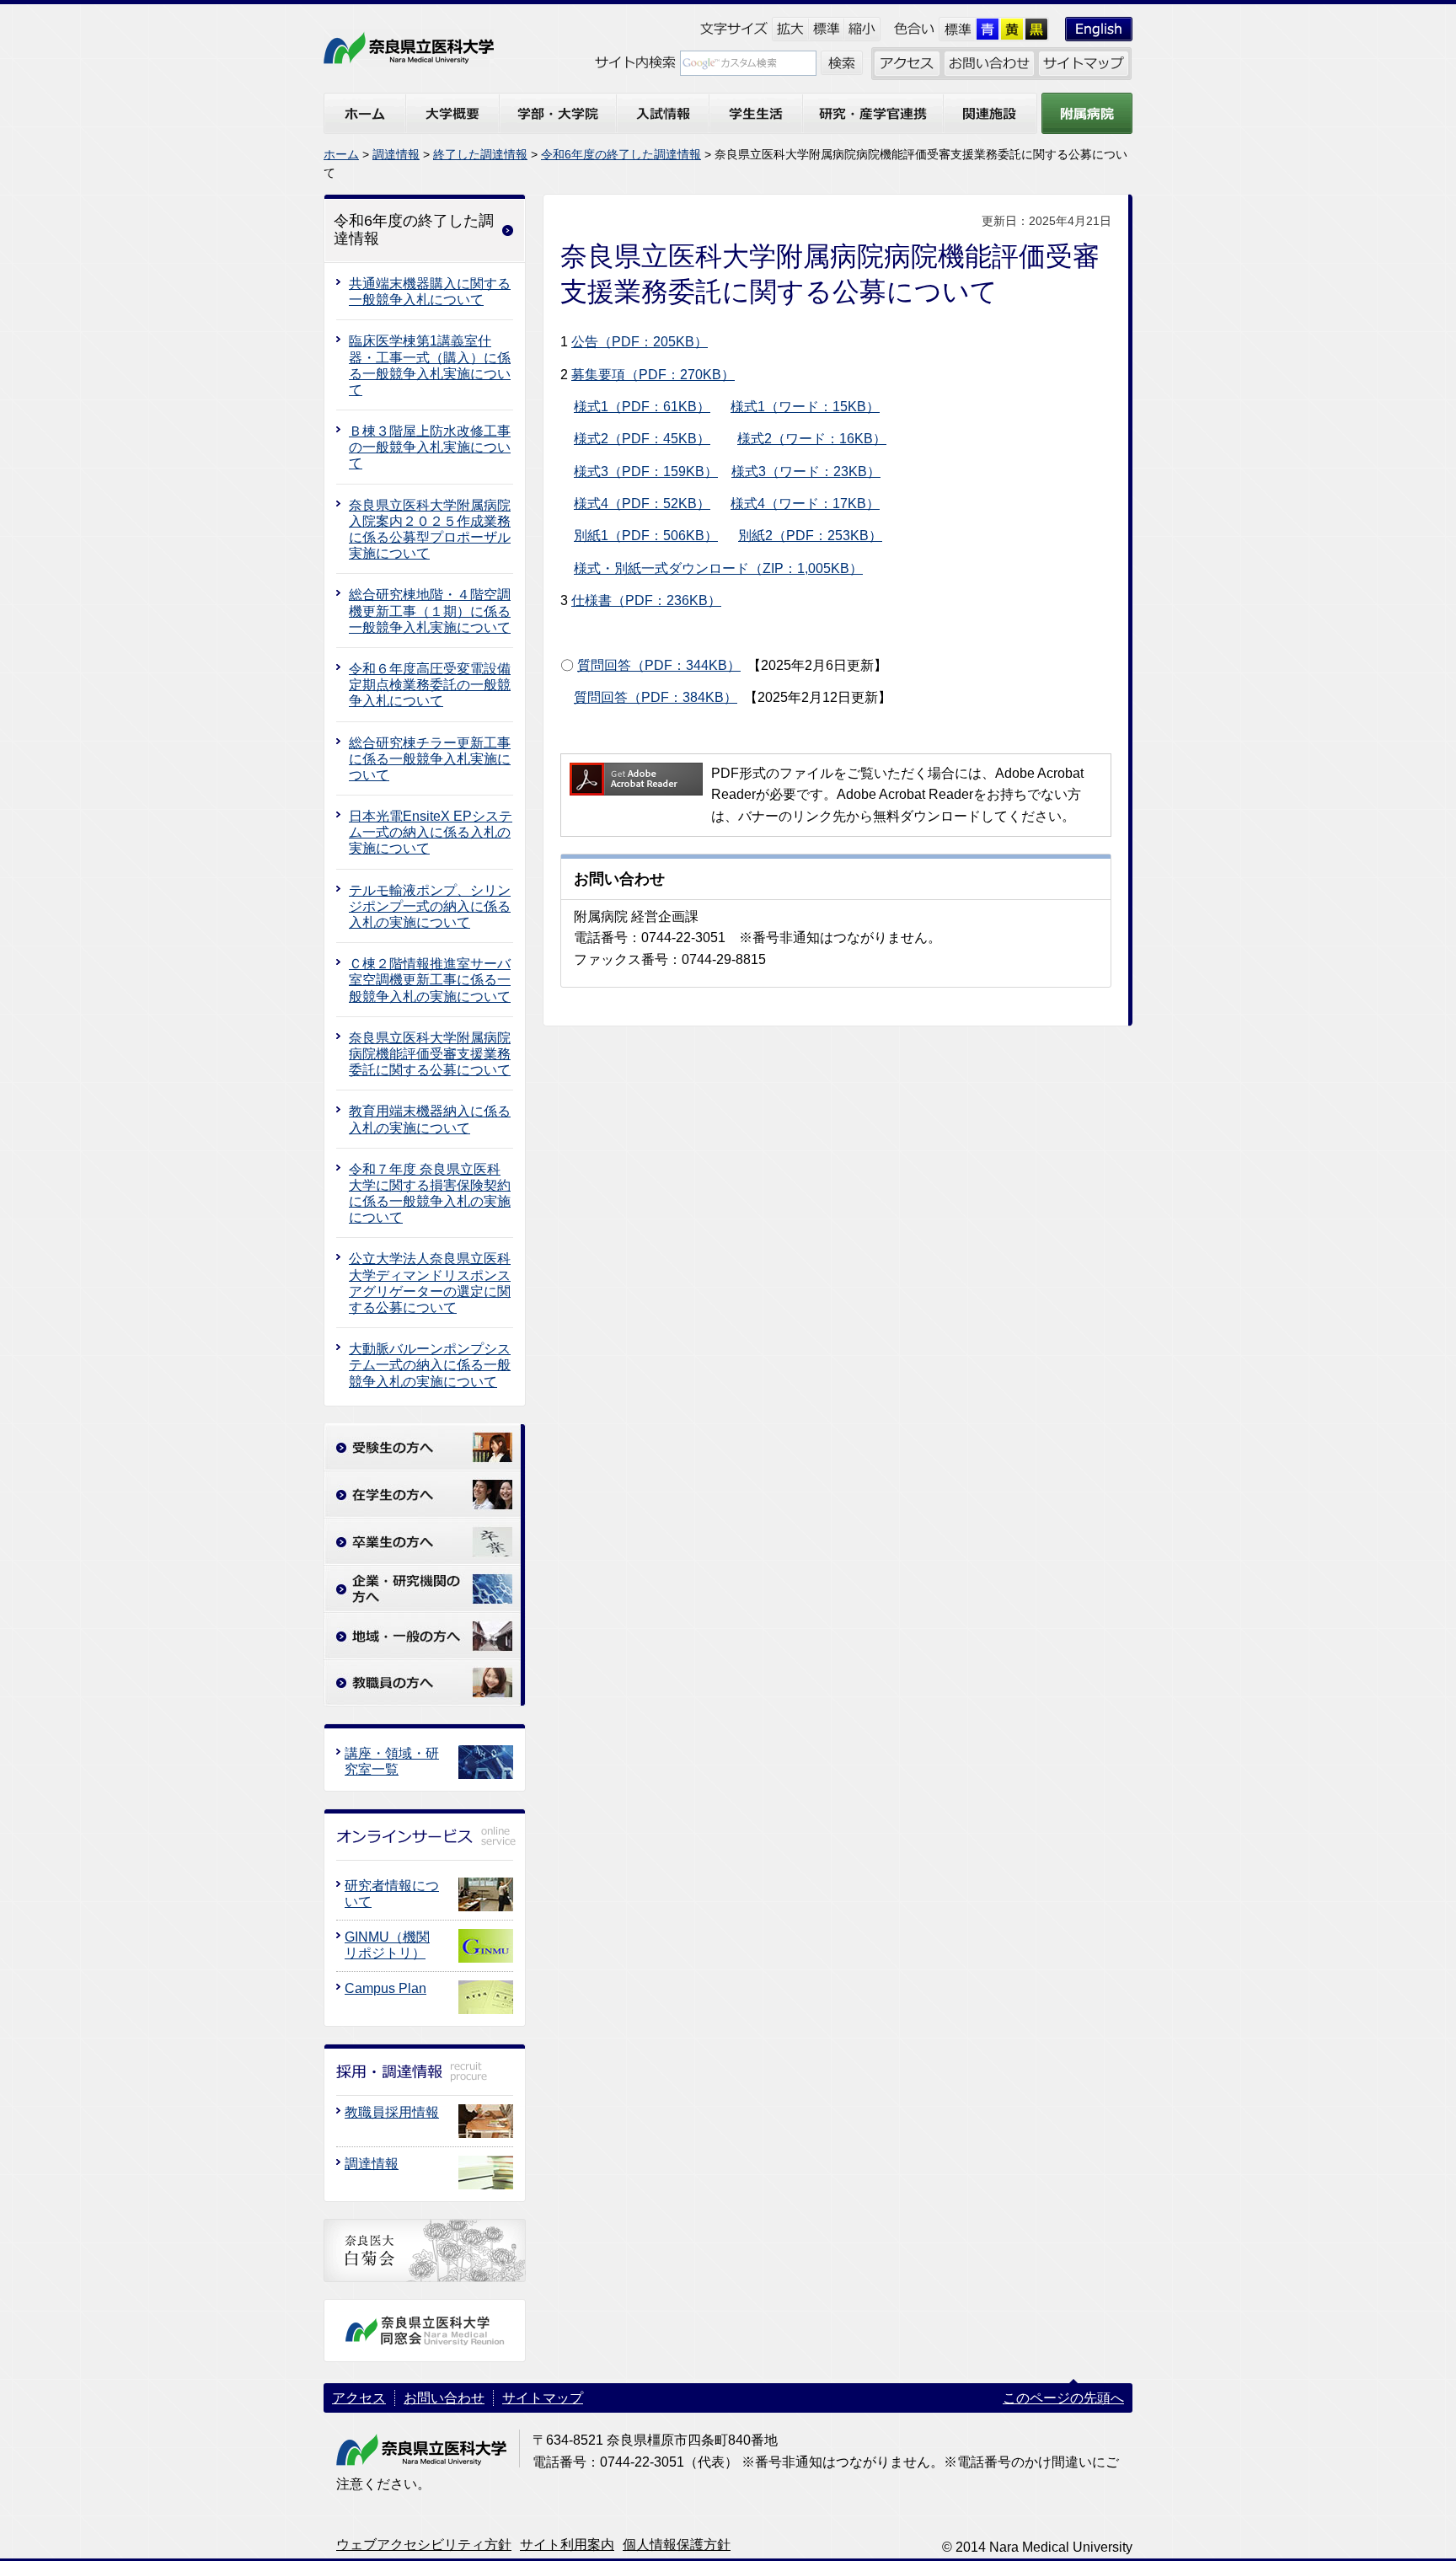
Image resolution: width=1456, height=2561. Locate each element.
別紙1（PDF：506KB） (646, 536)
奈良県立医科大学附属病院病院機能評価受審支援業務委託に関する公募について (430, 1054)
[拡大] (790, 29)
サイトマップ (543, 2398)
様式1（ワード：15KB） (805, 407)
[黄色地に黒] (1012, 29)
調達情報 (396, 154)
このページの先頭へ (1063, 2398)
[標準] (826, 29)
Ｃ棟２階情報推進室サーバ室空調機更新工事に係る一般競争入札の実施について (430, 980)
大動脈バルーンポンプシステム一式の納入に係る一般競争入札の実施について (430, 1365)
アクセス (359, 2398)
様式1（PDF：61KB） (642, 407)
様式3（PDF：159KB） (646, 471)
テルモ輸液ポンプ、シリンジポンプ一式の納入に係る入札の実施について (430, 906)
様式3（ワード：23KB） (806, 471)
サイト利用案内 (567, 2545)
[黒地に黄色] (1037, 29)
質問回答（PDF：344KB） (659, 665)
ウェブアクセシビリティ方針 (424, 2545)
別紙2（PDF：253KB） (810, 536)
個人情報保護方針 (677, 2545)
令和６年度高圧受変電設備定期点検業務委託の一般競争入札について (430, 685)
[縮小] (862, 29)
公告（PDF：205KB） (640, 342)
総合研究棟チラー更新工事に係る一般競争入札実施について (430, 759)
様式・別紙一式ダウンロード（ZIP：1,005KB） (718, 568)
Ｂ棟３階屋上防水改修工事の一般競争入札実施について (430, 447)
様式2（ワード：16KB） (812, 439)
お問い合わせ (444, 2398)
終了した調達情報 (480, 154)
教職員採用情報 (392, 2112)
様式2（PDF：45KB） (642, 439)
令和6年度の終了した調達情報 (621, 154)
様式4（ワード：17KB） (805, 504)
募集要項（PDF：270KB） (653, 375)
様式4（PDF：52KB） (642, 504)
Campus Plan (385, 1988)
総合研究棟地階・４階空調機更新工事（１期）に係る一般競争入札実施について (430, 611)
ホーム (341, 154)
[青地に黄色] (988, 29)
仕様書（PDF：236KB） (646, 600)
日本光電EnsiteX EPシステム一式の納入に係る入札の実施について (431, 832)
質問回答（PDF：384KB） (656, 697)
